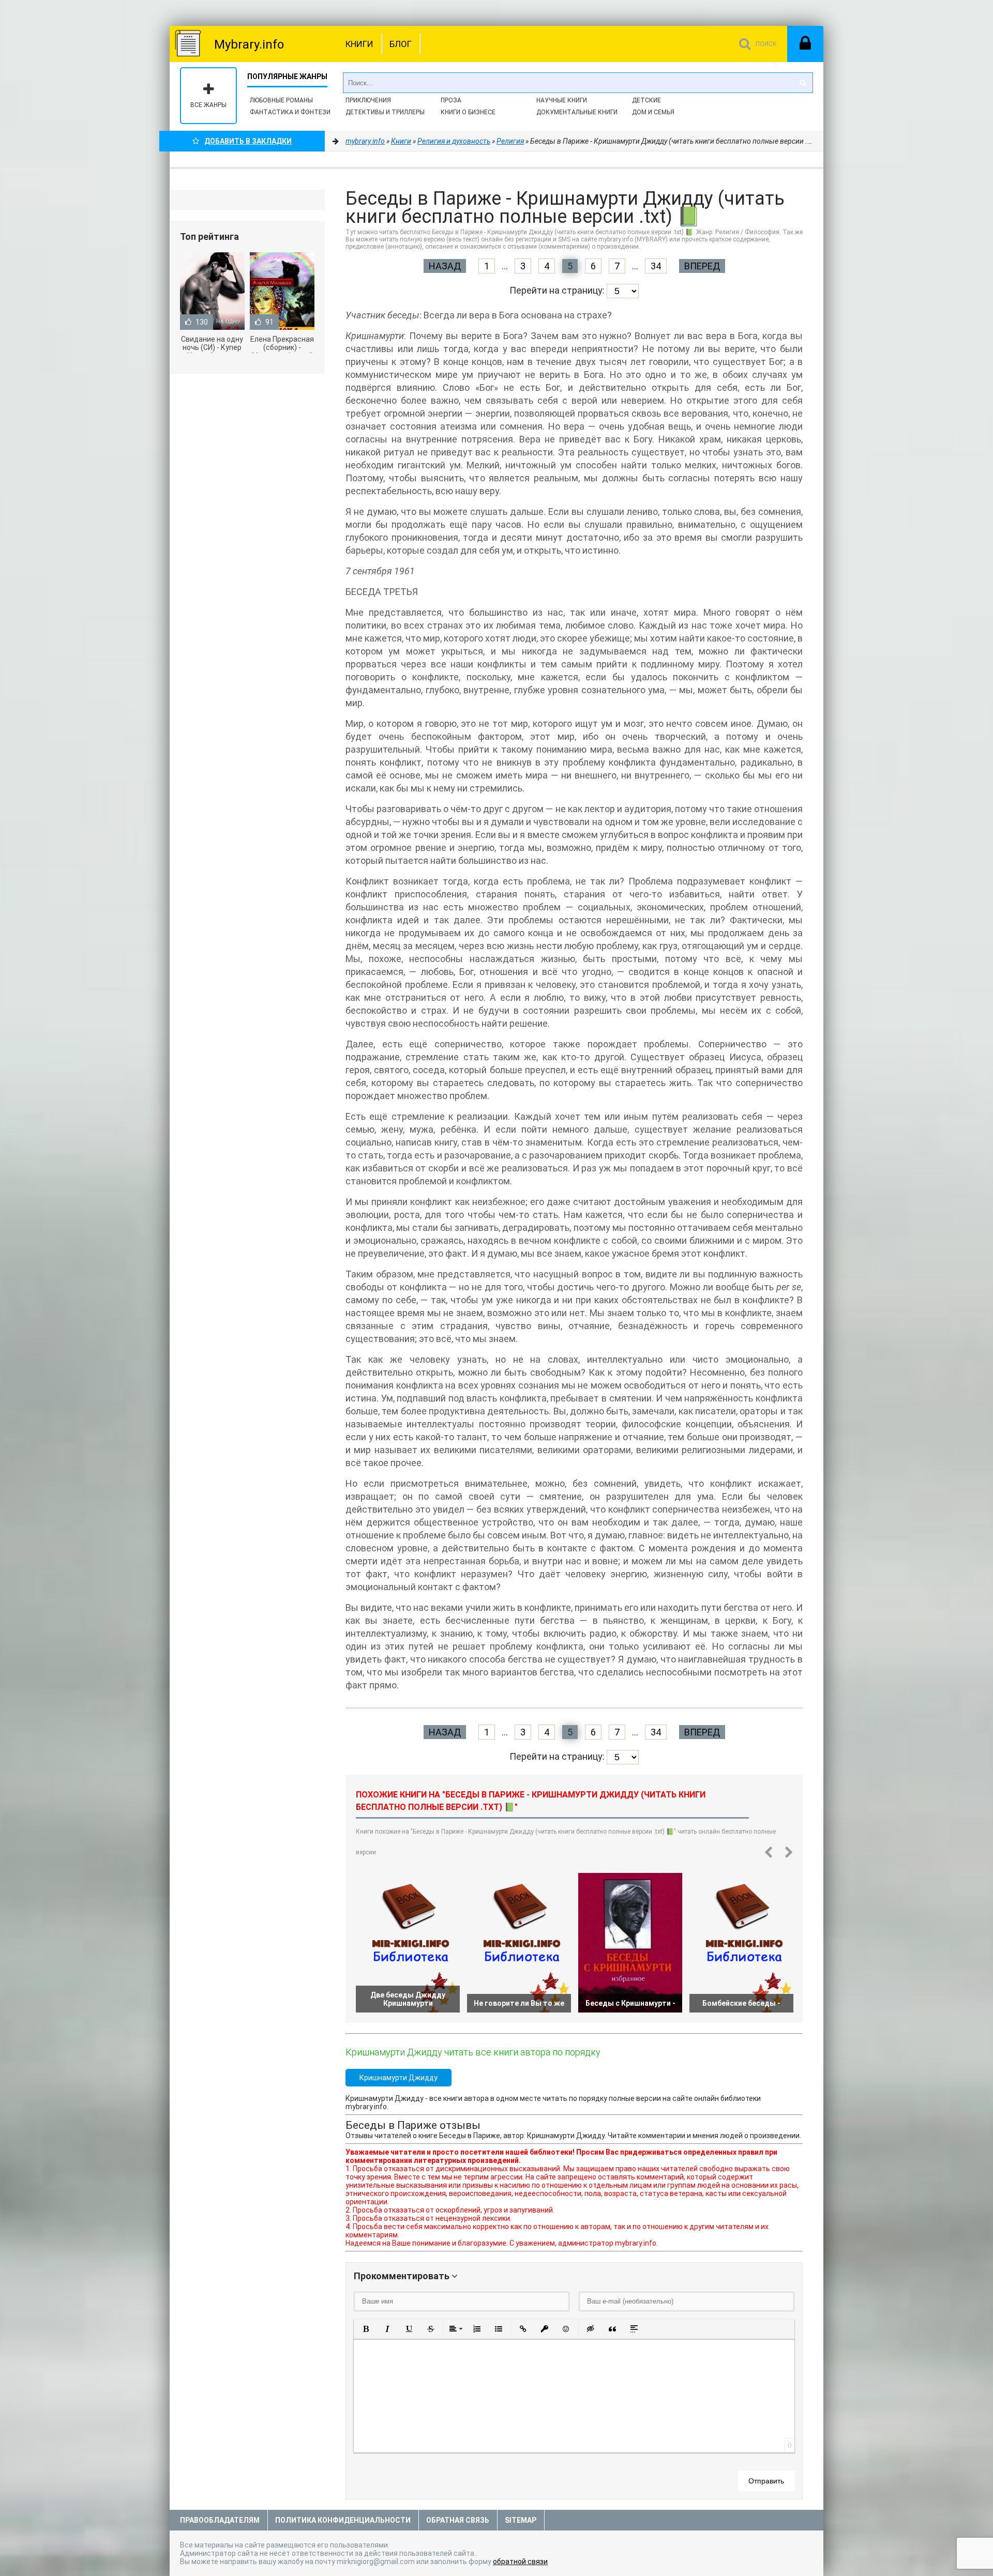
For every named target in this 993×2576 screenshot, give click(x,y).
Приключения (368, 100)
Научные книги (562, 100)
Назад (445, 266)
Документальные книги (577, 112)
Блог (401, 44)
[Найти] (803, 83)
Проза (451, 100)
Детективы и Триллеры (385, 112)
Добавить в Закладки (248, 141)
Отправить (766, 2481)
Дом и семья (653, 112)
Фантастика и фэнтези (290, 112)
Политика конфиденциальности (343, 2520)
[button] (366, 2329)
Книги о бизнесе (468, 112)
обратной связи (520, 2562)
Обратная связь (458, 2520)
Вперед (702, 266)
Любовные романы (281, 100)
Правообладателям (220, 2520)
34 (656, 266)
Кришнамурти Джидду (398, 2078)
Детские (646, 100)
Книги (359, 44)
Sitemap (521, 2520)
